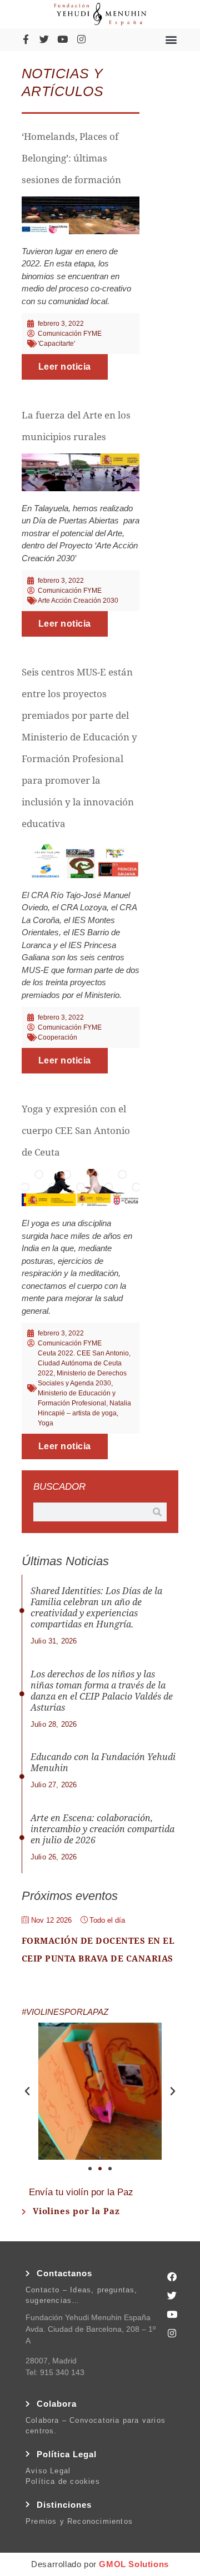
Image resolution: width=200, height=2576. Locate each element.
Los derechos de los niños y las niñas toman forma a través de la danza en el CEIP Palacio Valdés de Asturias (102, 1691)
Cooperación (57, 1037)
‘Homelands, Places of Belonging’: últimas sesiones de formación (71, 158)
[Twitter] (44, 39)
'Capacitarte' (56, 344)
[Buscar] (157, 1512)
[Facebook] (172, 2276)
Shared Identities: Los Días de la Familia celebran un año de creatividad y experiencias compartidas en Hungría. (96, 1608)
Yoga (46, 1423)
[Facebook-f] (26, 39)
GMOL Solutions (134, 2564)
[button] (171, 39)
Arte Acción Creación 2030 (78, 601)
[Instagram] (81, 39)
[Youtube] (63, 39)
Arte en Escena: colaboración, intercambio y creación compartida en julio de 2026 (102, 1829)
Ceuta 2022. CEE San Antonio (83, 1353)
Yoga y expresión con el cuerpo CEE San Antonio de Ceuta (76, 1131)
